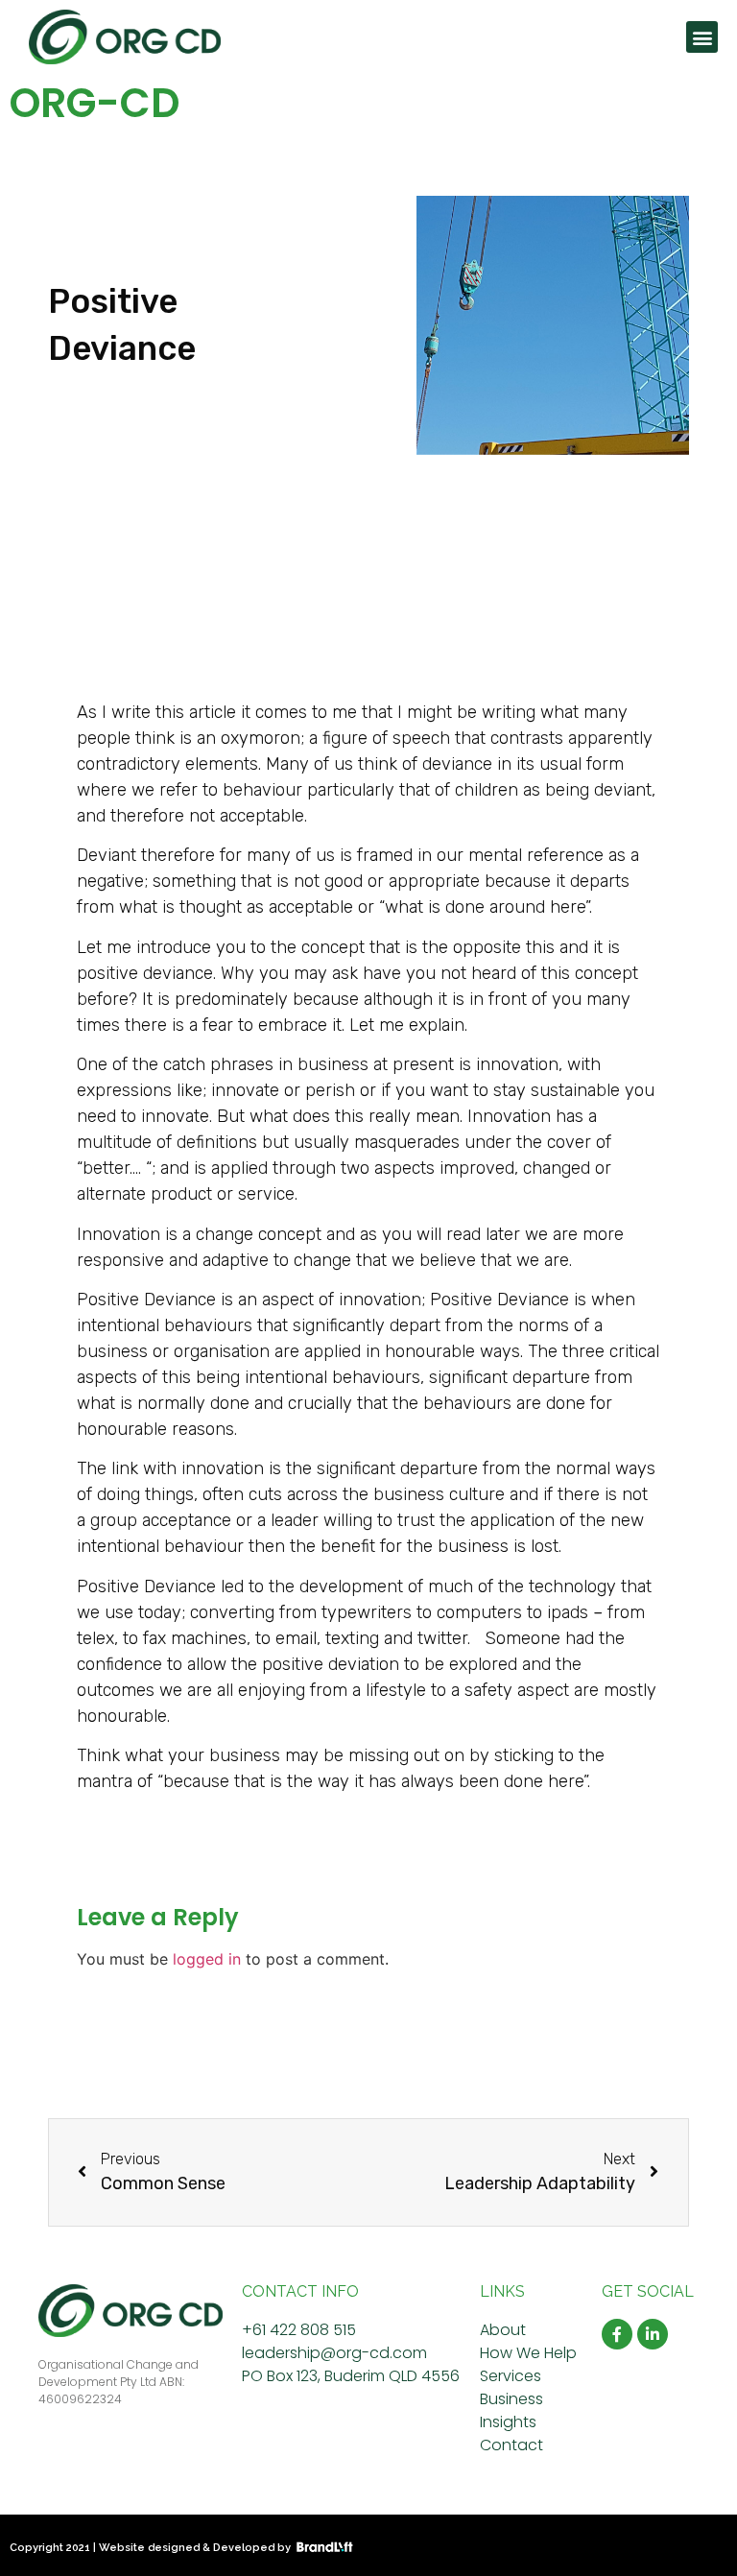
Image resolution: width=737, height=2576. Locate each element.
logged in (207, 1959)
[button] (702, 37)
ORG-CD (95, 103)
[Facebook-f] (617, 2334)
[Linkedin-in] (653, 2334)
